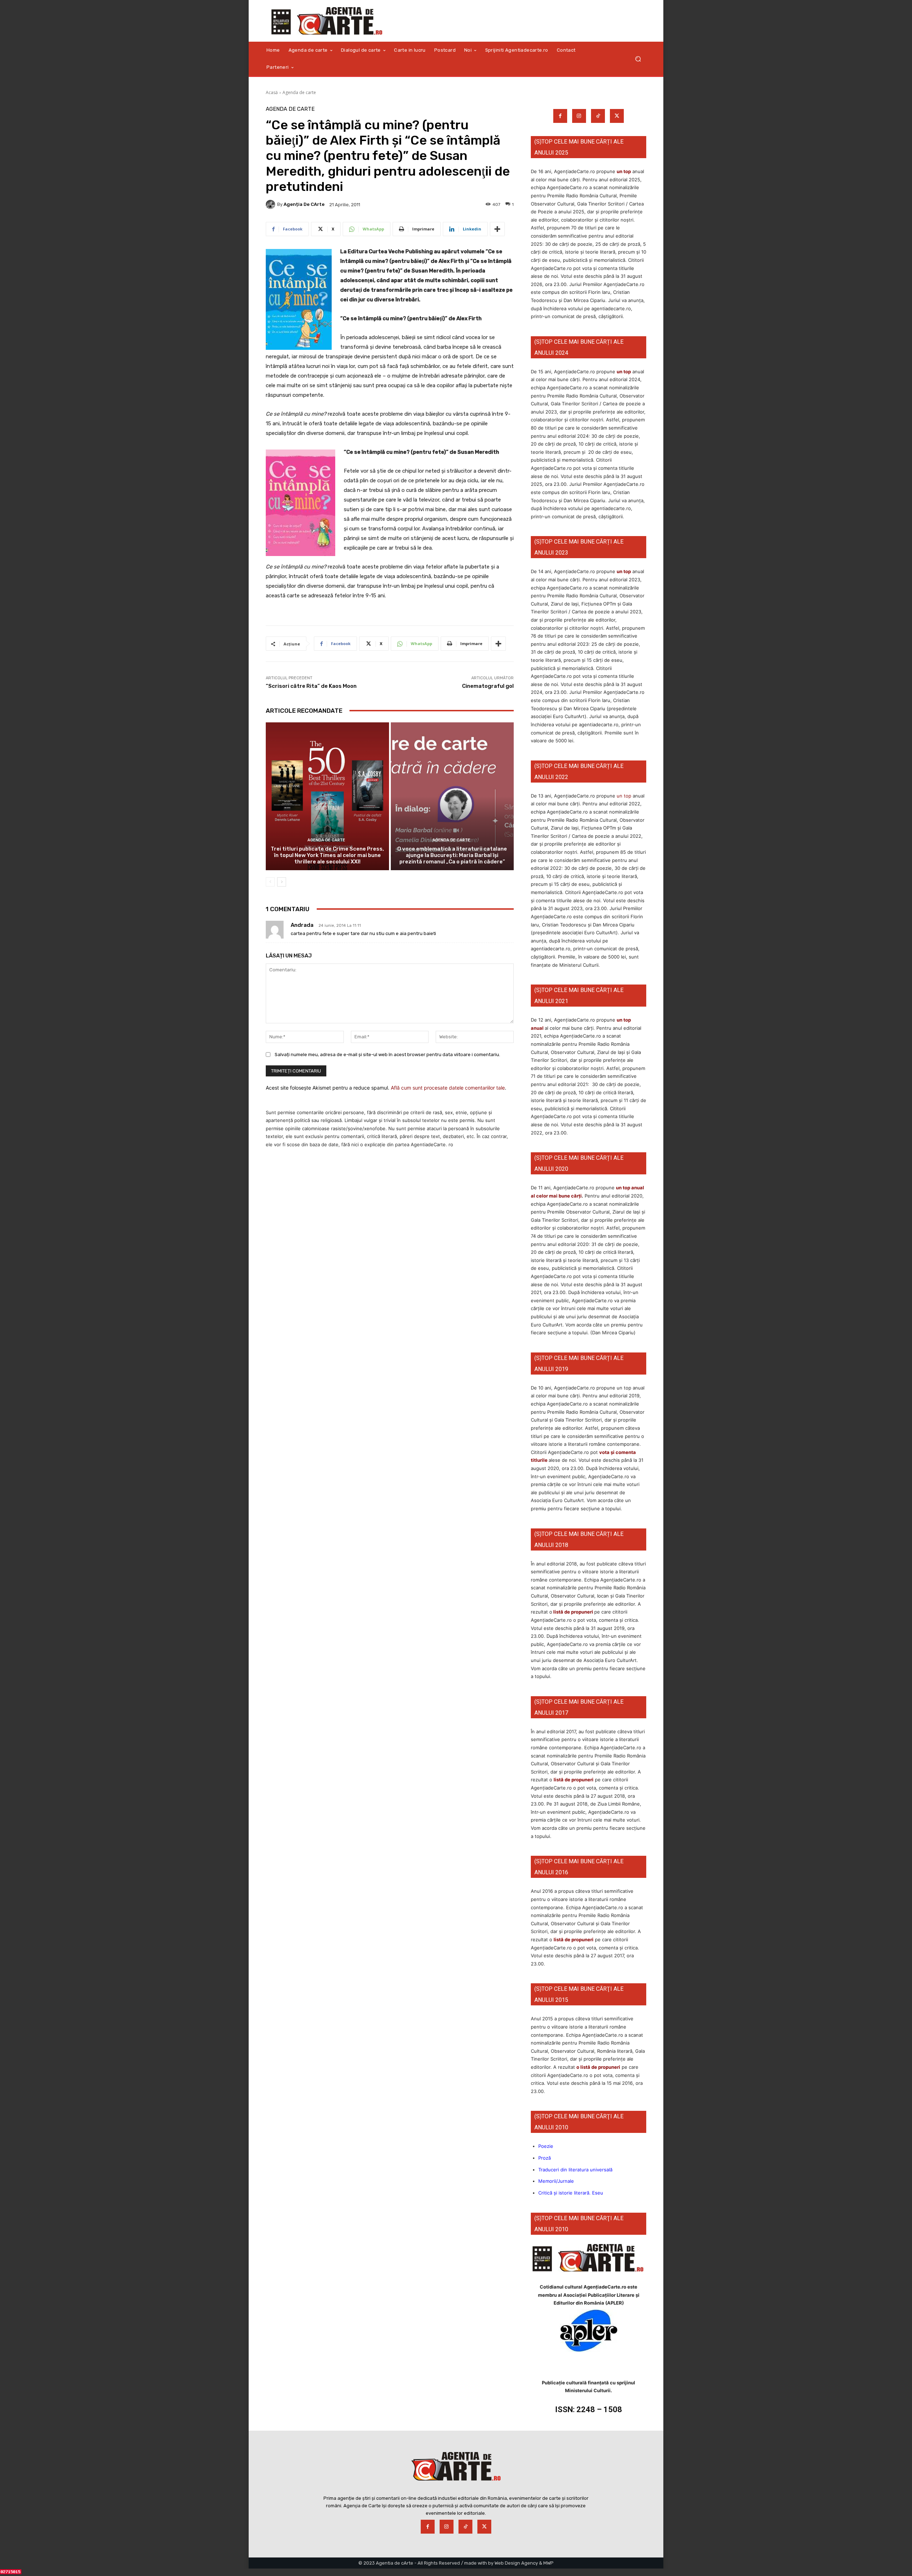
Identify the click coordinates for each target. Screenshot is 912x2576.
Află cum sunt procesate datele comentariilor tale (448, 1088)
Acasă (272, 92)
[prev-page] (270, 882)
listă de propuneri (573, 1612)
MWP (548, 2563)
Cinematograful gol (488, 686)
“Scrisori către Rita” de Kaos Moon (311, 686)
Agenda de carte (299, 92)
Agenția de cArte (304, 204)
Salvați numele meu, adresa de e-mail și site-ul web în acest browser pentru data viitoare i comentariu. (387, 1055)
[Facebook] (560, 116)
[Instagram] (579, 116)
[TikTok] (598, 116)
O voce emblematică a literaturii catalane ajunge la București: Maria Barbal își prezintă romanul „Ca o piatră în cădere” (452, 855)
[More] (497, 229)
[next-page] (282, 882)
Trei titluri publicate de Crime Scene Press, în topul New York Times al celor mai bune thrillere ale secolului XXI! (327, 855)
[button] (638, 59)
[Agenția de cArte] (271, 204)
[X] (617, 116)
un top (624, 171)
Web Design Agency (516, 2563)
